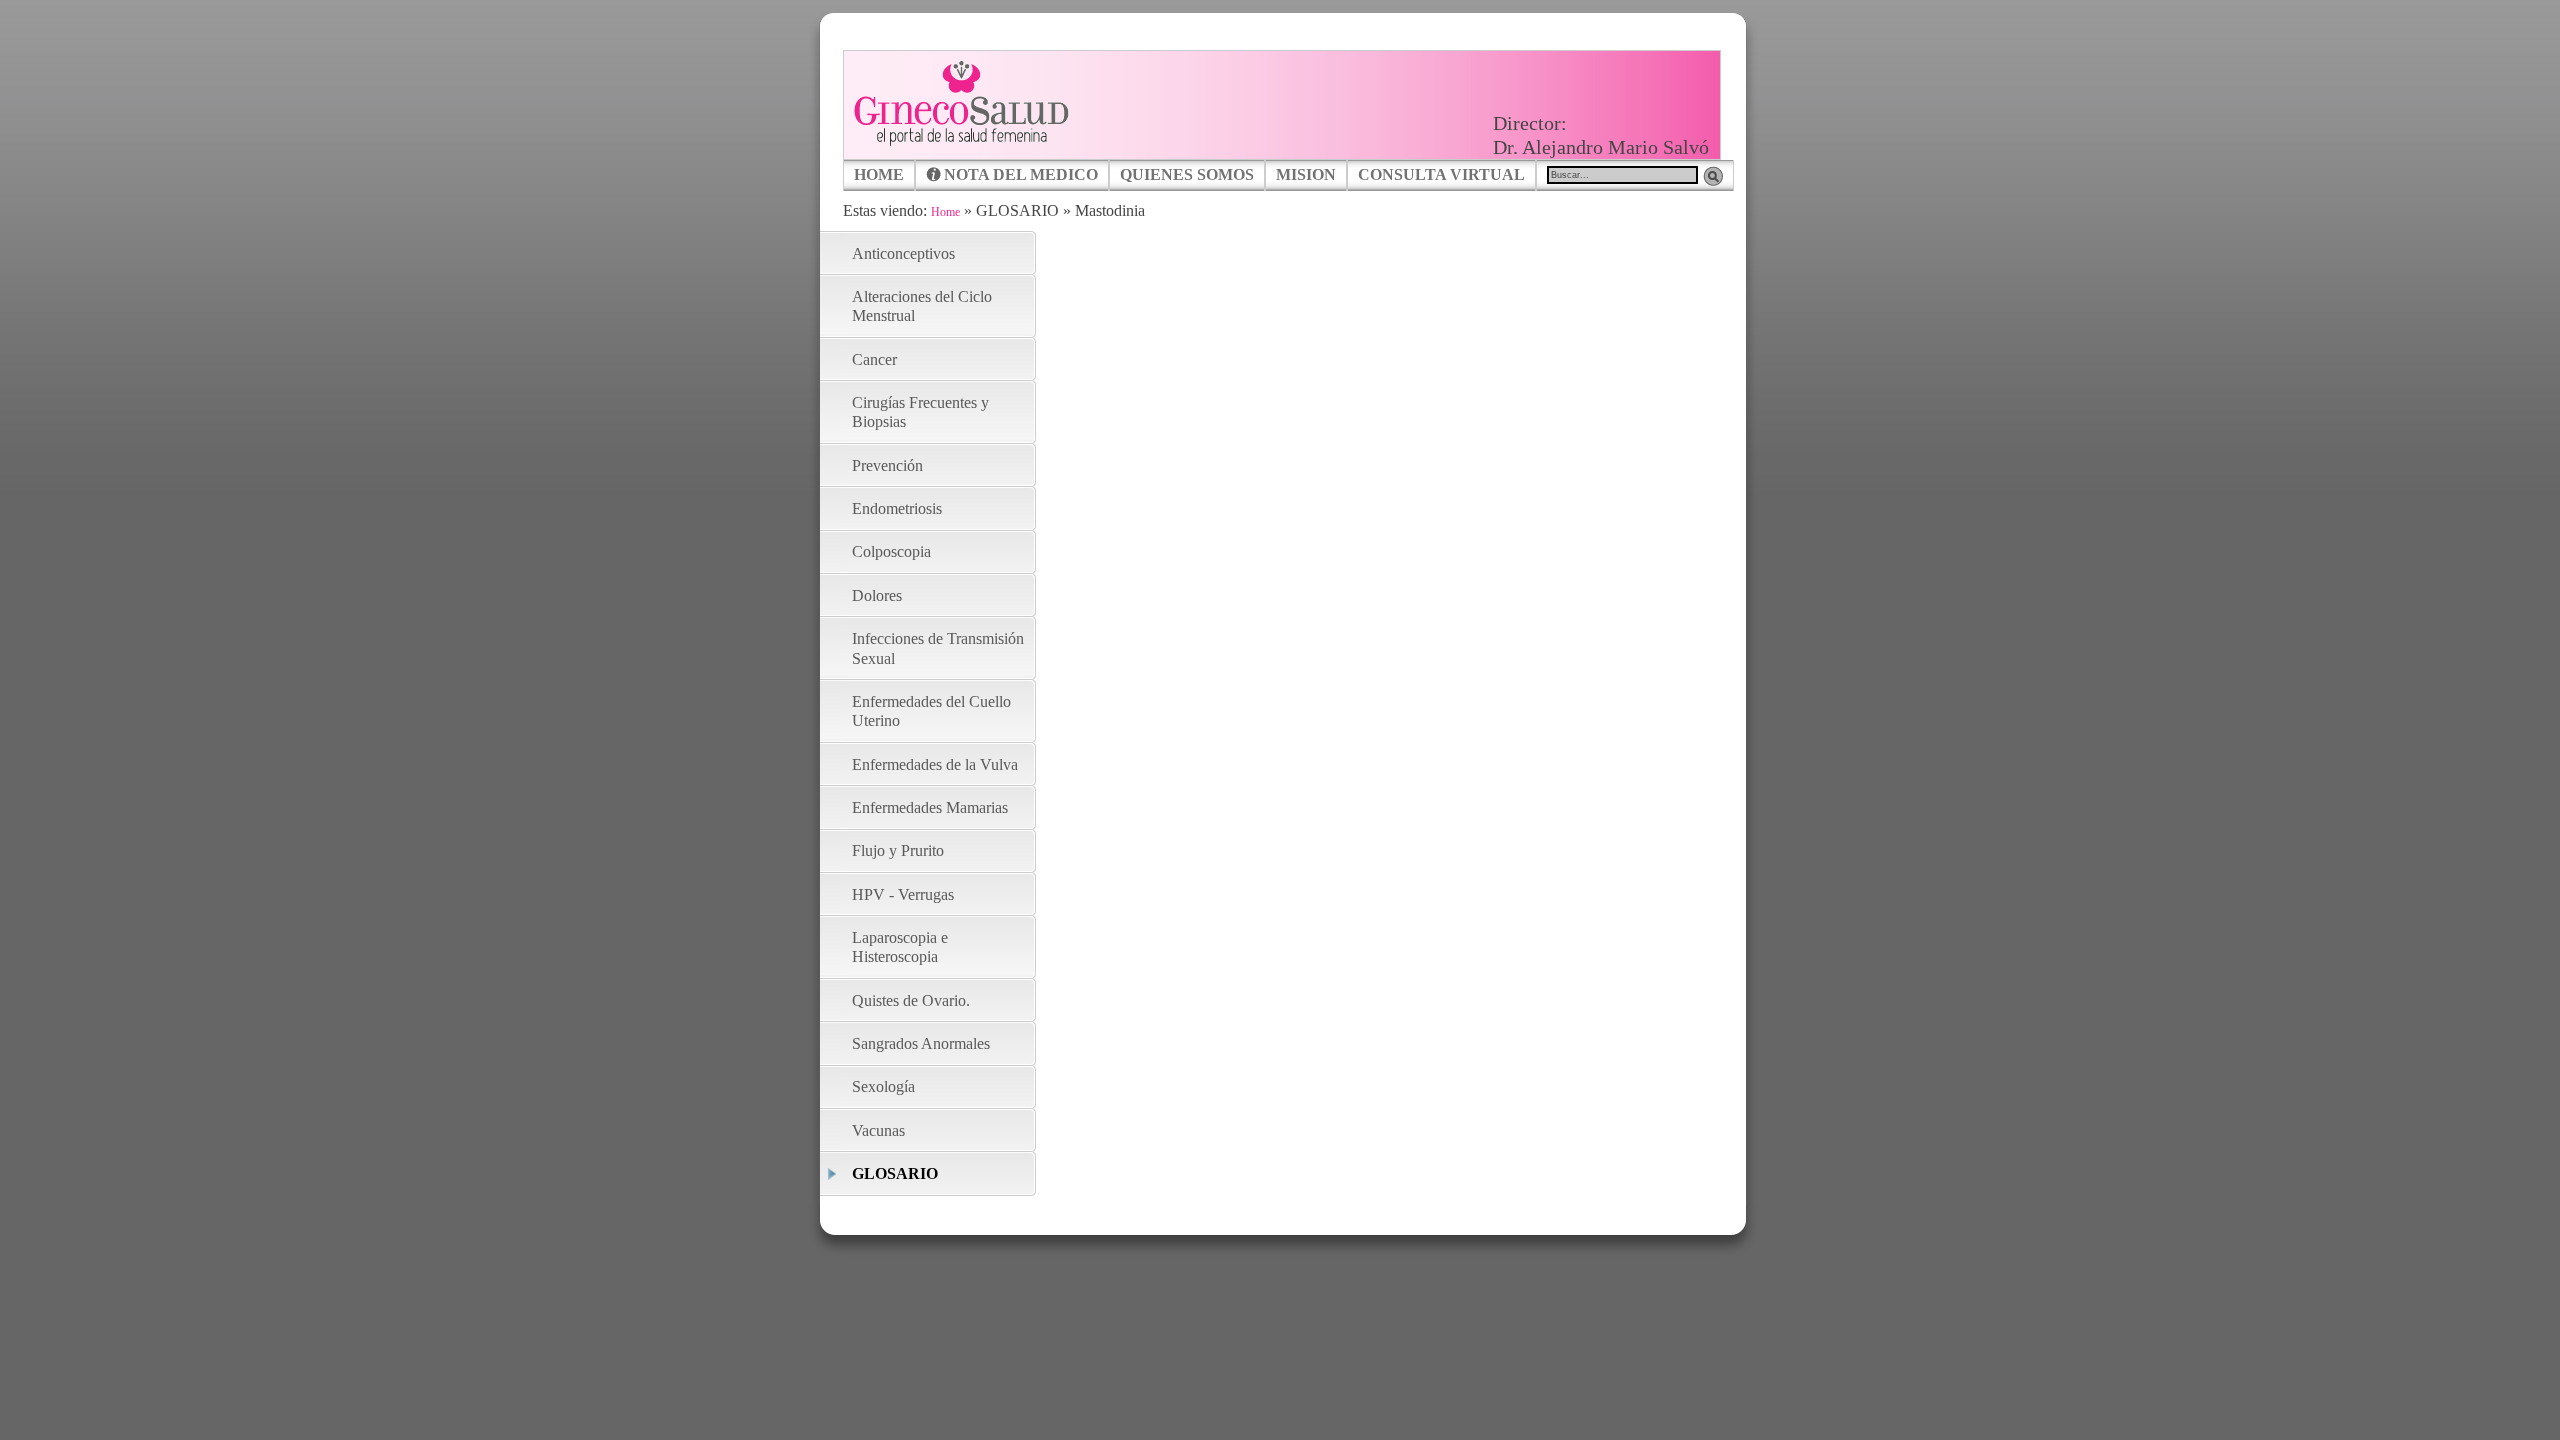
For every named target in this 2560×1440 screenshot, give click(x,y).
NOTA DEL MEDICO (1021, 174)
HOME (879, 174)
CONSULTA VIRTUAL (1441, 174)
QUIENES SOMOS (1187, 174)
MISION (1306, 174)
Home (945, 212)
